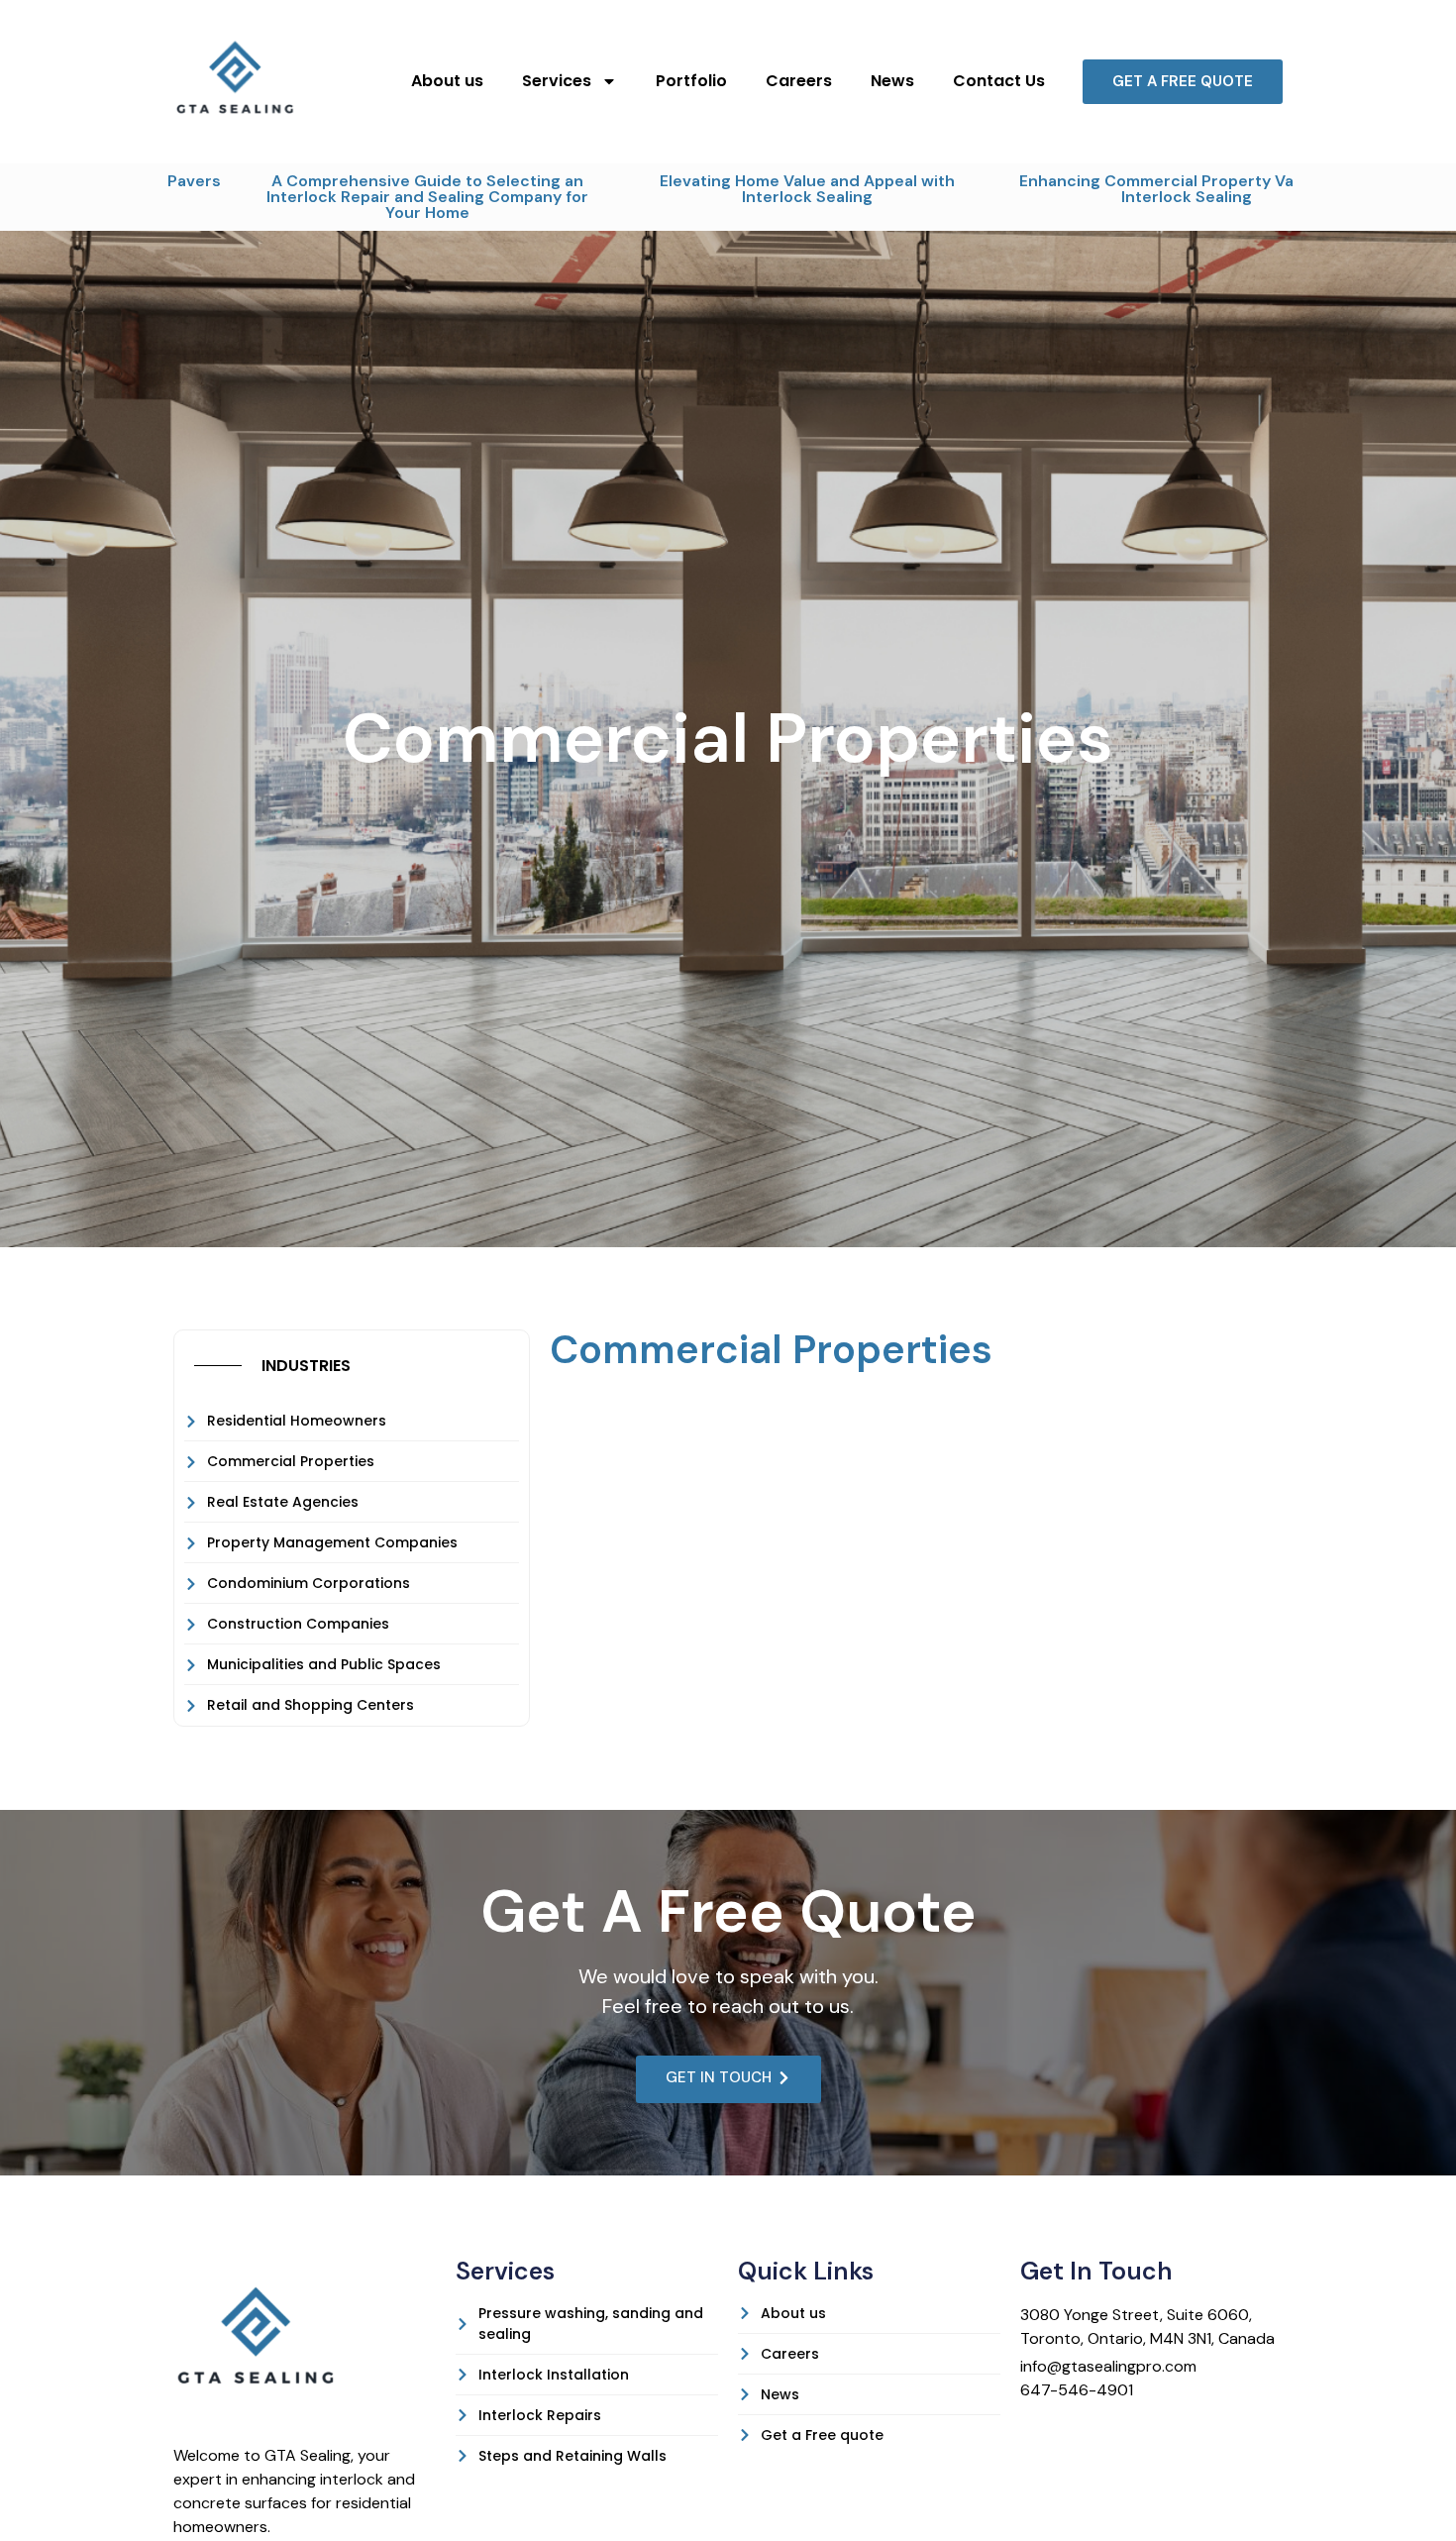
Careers (799, 81)
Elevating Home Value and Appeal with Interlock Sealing (716, 189)
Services (557, 81)
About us (447, 81)
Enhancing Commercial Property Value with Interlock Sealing (1096, 189)
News (892, 81)
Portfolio (691, 81)
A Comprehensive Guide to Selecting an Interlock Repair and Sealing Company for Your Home (336, 197)
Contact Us (999, 81)
